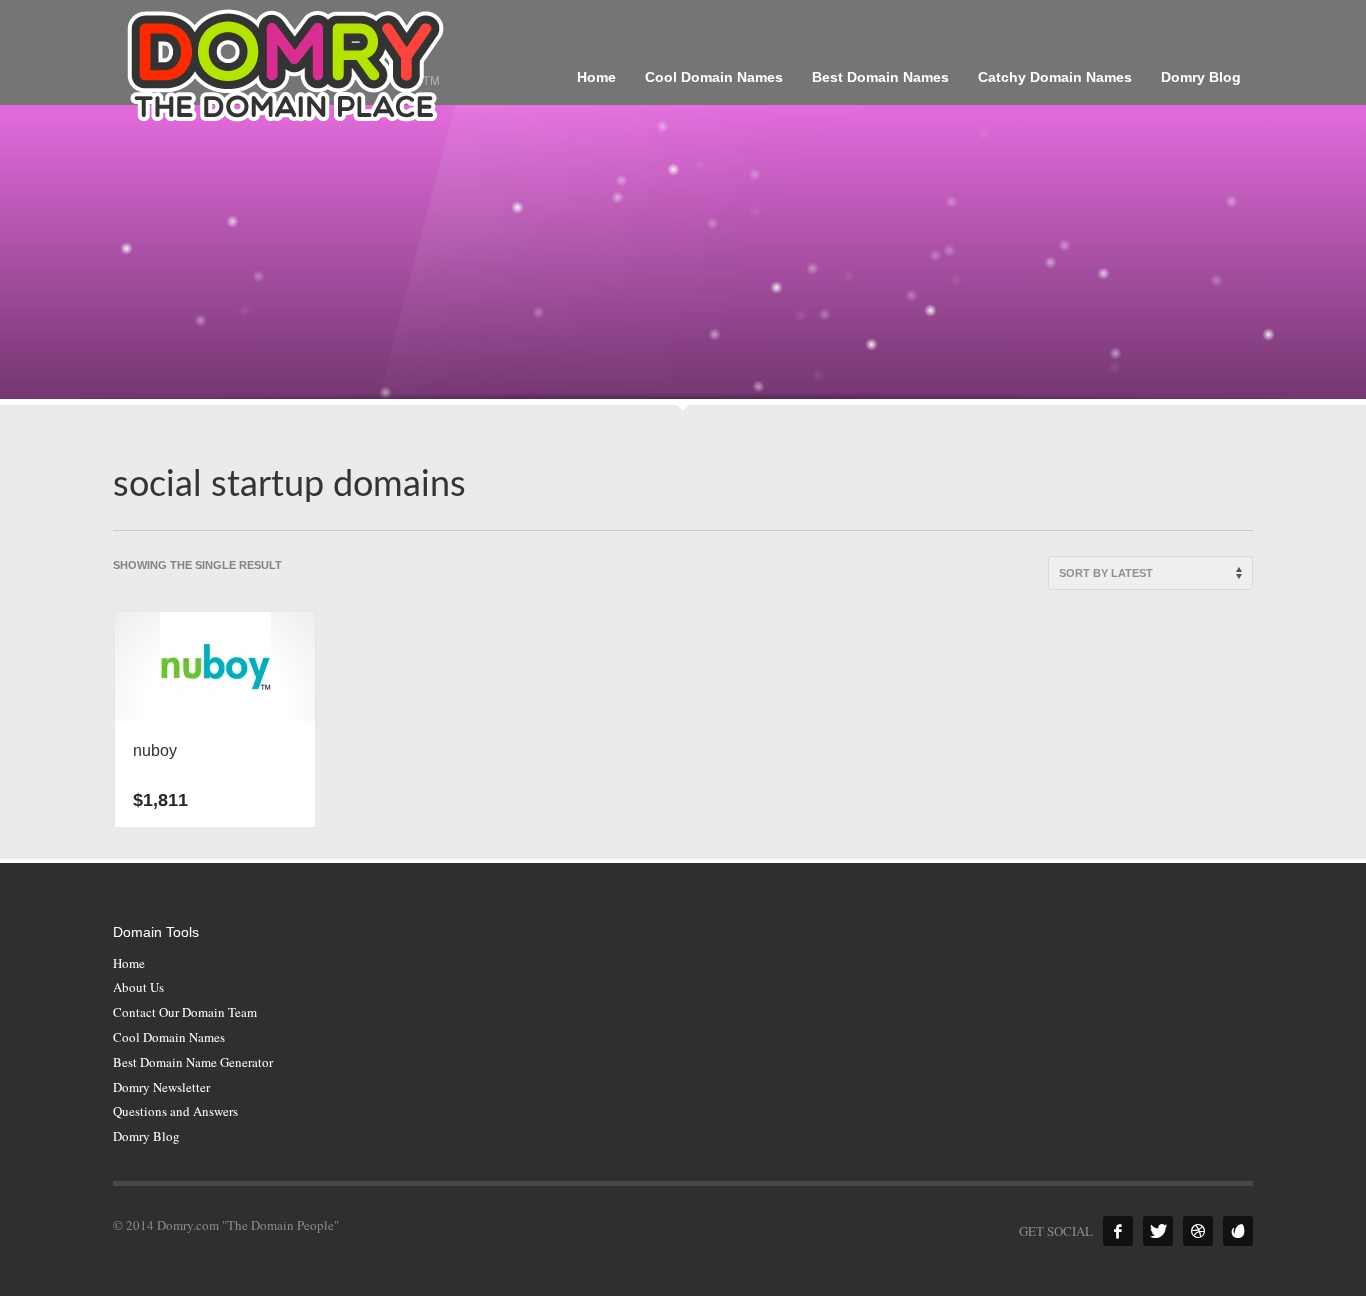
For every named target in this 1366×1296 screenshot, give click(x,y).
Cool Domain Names (169, 1037)
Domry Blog (146, 1136)
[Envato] (1238, 1231)
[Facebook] (1118, 1231)
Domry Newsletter (161, 1087)
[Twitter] (1158, 1231)
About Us (138, 987)
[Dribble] (1198, 1231)
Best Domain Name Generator (193, 1062)
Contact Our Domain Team (185, 1012)
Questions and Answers (175, 1111)
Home (129, 963)
